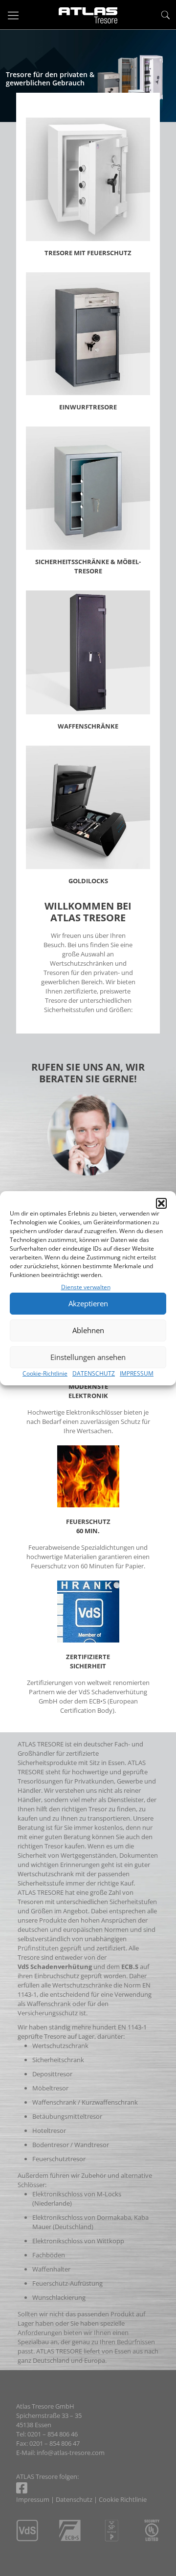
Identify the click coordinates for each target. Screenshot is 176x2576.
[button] (161, 1203)
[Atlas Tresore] (88, 15)
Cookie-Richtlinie (45, 1373)
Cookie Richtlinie (123, 2499)
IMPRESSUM (137, 1373)
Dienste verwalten (86, 1287)
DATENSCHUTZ (94, 1373)
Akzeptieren (88, 1303)
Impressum (33, 2499)
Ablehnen (88, 1330)
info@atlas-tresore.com (71, 2453)
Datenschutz (74, 2499)
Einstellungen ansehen (88, 1357)
